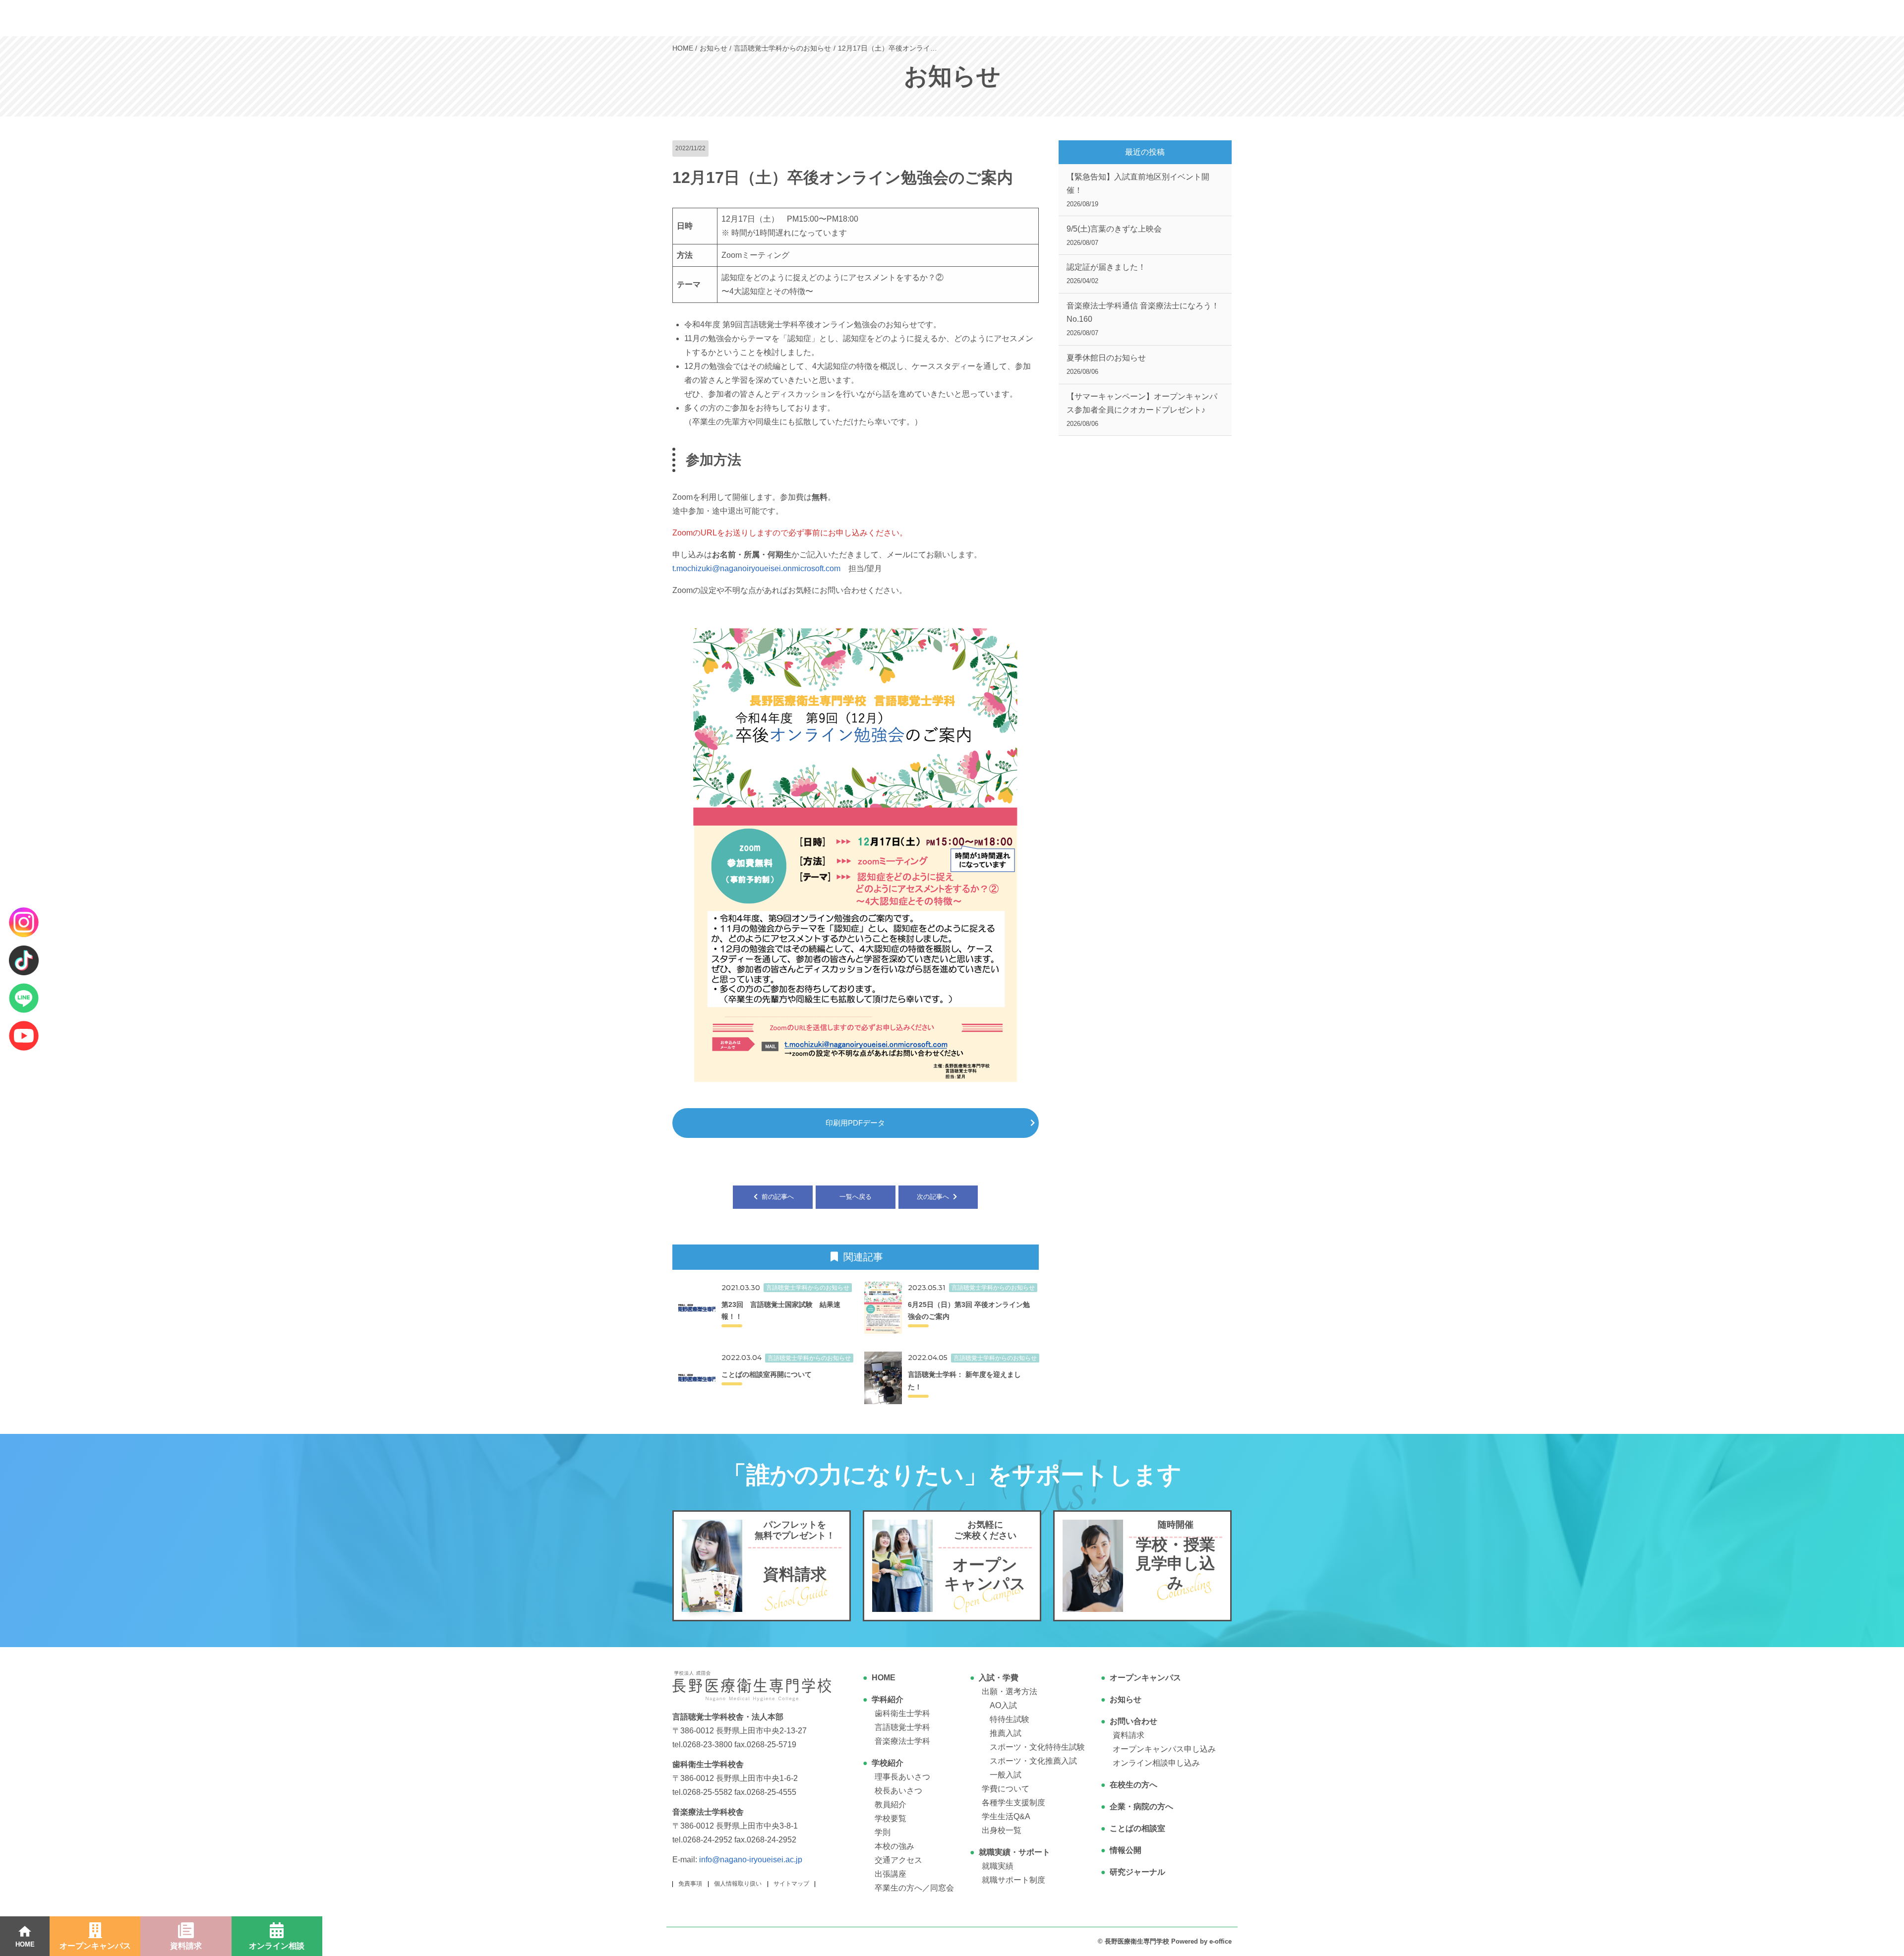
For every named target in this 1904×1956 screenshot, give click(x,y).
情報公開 (1126, 1850)
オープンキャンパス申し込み (1164, 1749)
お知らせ (1126, 1699)
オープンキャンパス (1145, 1678)
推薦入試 (1006, 1733)
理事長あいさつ (902, 1777)
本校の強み (894, 1846)
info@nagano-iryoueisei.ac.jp (751, 1860)
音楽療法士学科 (902, 1741)
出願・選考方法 (1010, 1691)
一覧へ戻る (856, 1197)
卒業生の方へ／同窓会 (914, 1888)
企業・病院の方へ (1141, 1807)
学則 (883, 1832)
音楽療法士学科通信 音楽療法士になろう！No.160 (1143, 319)
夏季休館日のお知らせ (1106, 364)
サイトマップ (791, 1884)
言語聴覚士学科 (902, 1727)
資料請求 (1129, 1735)
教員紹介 (891, 1805)
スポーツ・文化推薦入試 (1033, 1761)
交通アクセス (898, 1860)
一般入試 (1006, 1775)
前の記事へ (777, 1197)
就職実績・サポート (1014, 1852)
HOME (884, 1678)
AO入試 (1003, 1705)
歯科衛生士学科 (902, 1713)
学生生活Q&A (1006, 1816)
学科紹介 (888, 1699)
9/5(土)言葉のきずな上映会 (1114, 236)
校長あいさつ (898, 1791)
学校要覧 (891, 1818)
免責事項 (690, 1884)
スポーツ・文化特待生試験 (1037, 1747)
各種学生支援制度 (1013, 1803)
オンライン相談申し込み (1156, 1763)
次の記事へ (934, 1197)
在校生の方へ (1133, 1785)
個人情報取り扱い (738, 1884)
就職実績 (998, 1866)
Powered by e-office (1201, 1941)
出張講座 (891, 1874)
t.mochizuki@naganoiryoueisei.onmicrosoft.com (756, 568)
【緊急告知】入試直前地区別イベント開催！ (1138, 190)
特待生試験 (1010, 1719)
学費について (1006, 1789)
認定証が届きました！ (1106, 274)
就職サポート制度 (1013, 1880)
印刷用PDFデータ (855, 1123)
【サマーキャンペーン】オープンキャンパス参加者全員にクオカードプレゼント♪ (1142, 410)
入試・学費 (999, 1678)
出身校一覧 (1002, 1830)
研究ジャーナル (1137, 1872)
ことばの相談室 (1137, 1828)
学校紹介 (888, 1763)
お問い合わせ (1133, 1721)
